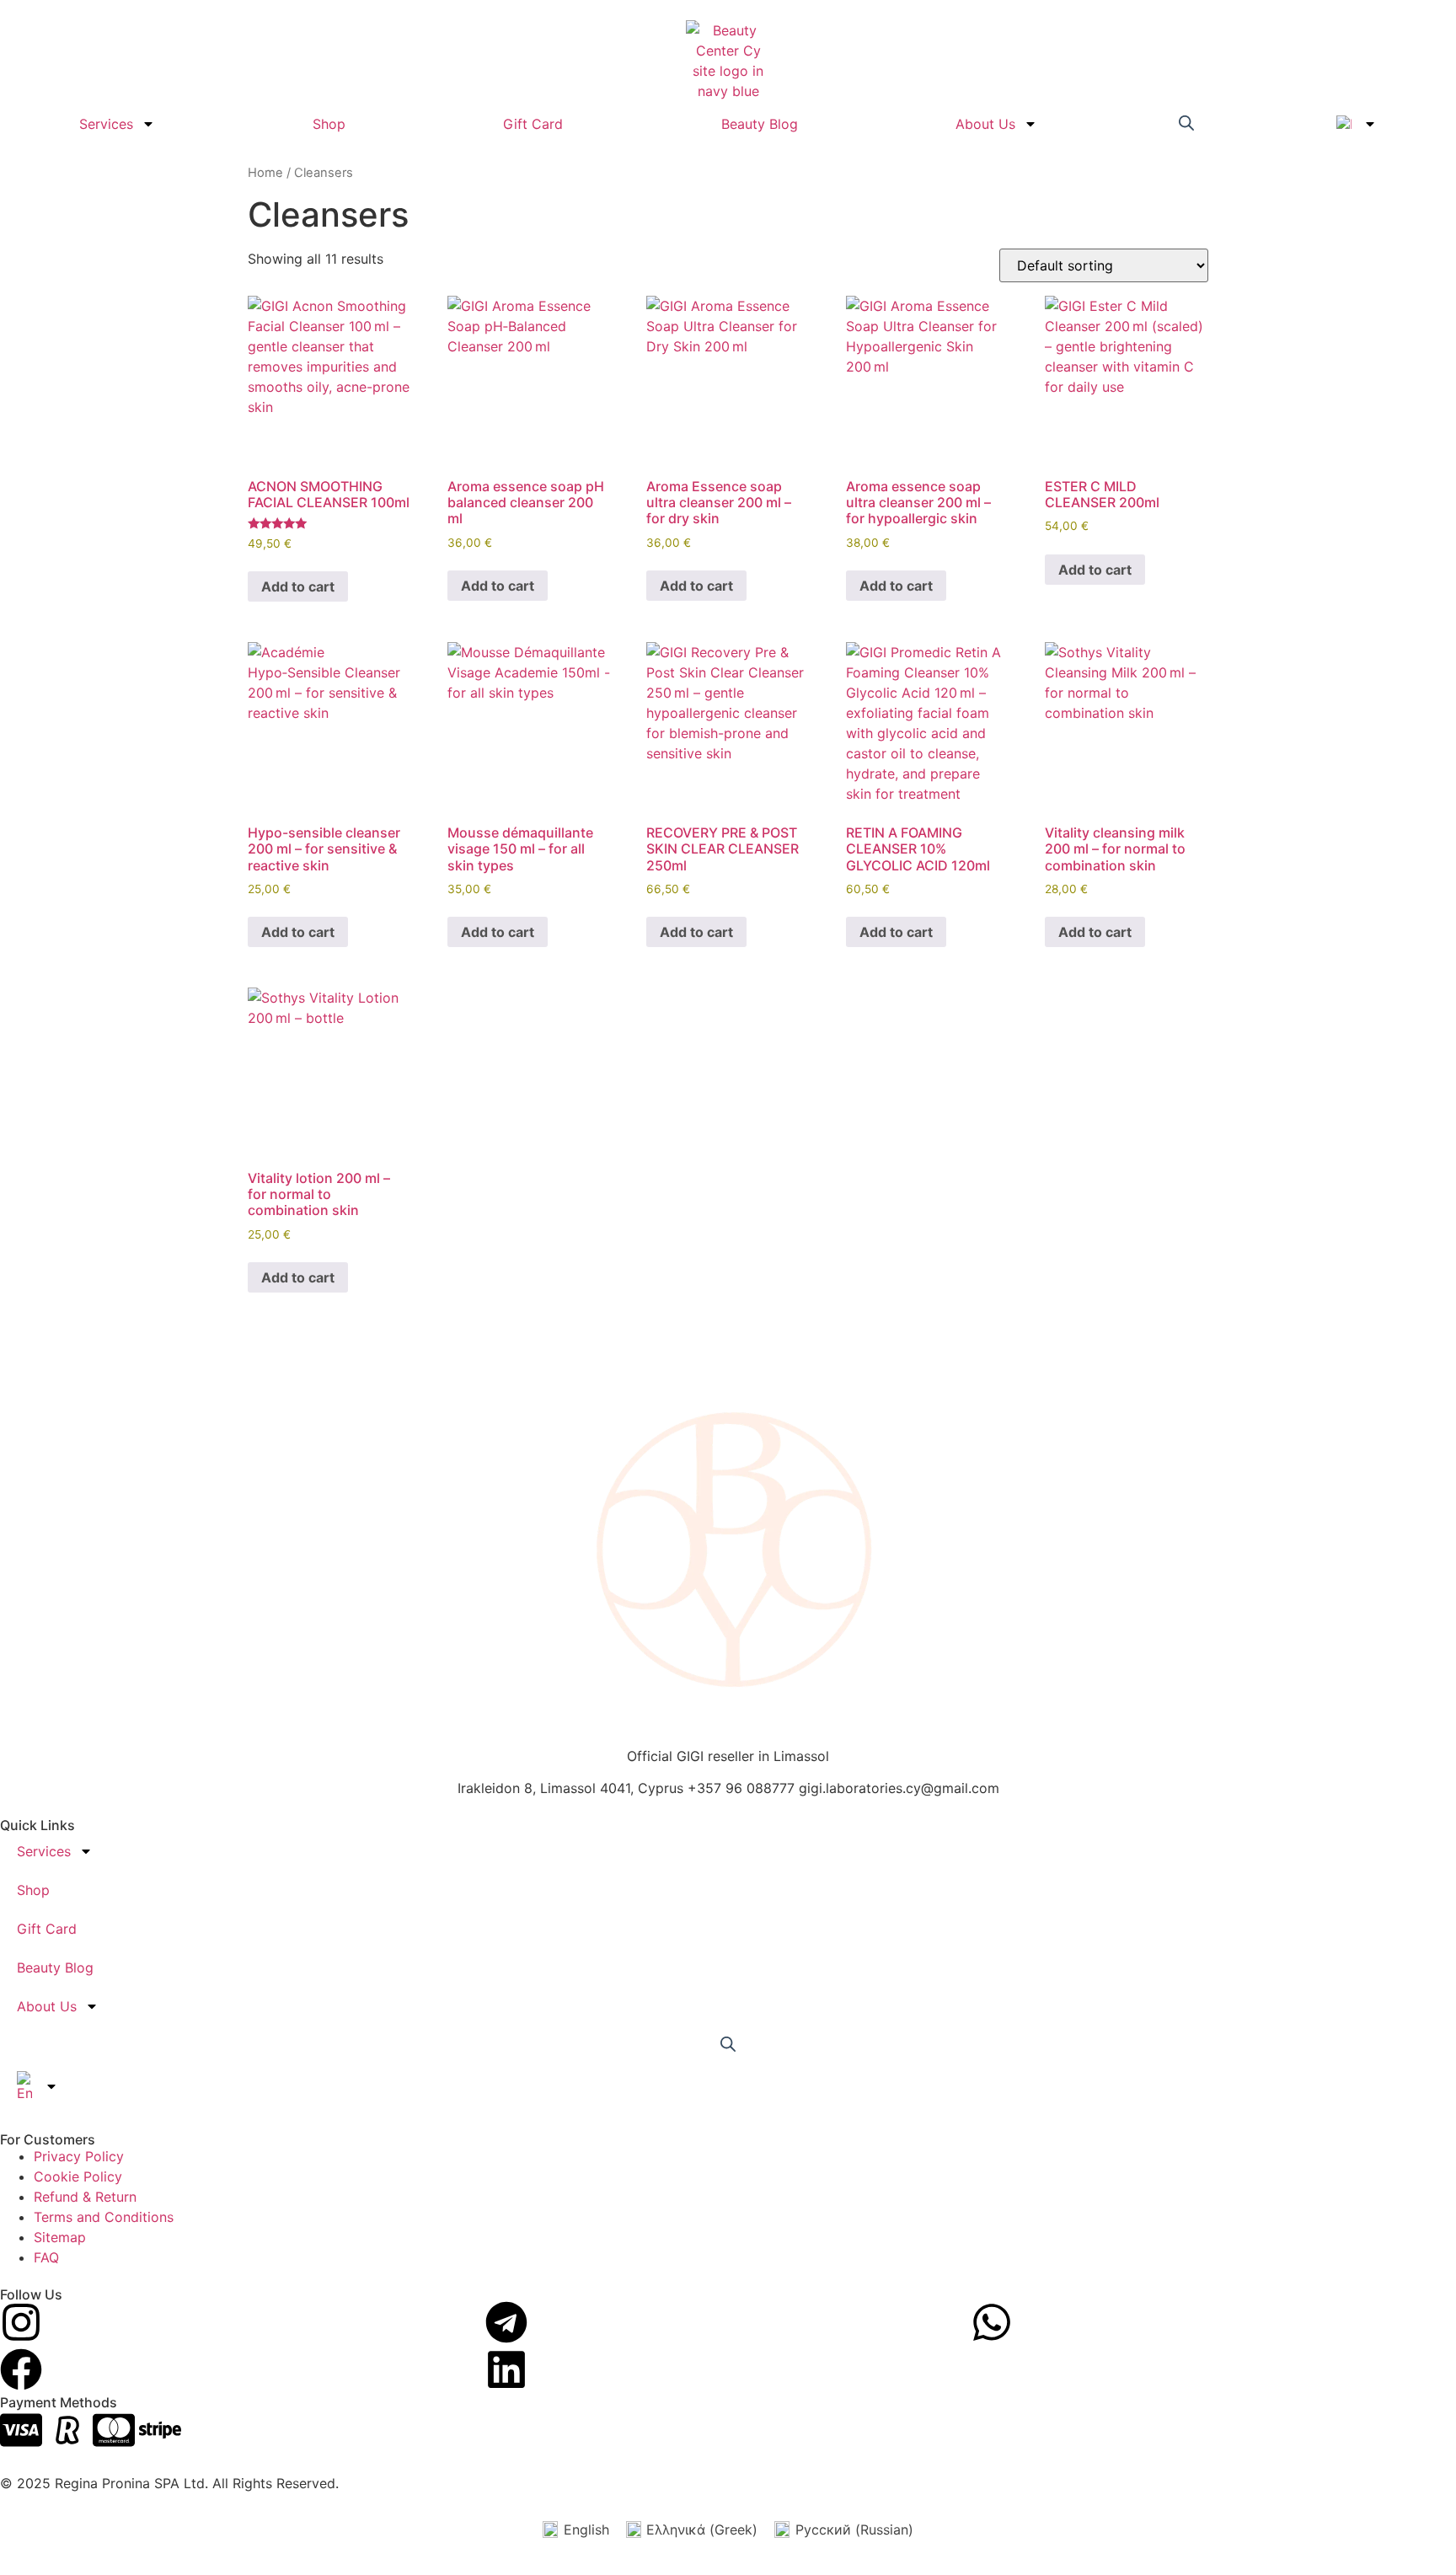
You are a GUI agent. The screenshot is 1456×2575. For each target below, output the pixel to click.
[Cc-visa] (21, 2430)
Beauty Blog (760, 124)
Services (106, 124)
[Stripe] (160, 2430)
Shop (329, 124)
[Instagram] (21, 2322)
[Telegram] (506, 2322)
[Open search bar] (1186, 122)
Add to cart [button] (298, 586)
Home (265, 173)
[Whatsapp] (992, 2322)
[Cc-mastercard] (114, 2430)
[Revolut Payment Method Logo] (67, 2430)
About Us (985, 124)
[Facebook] (21, 2369)
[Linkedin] (506, 2369)
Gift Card (533, 124)
